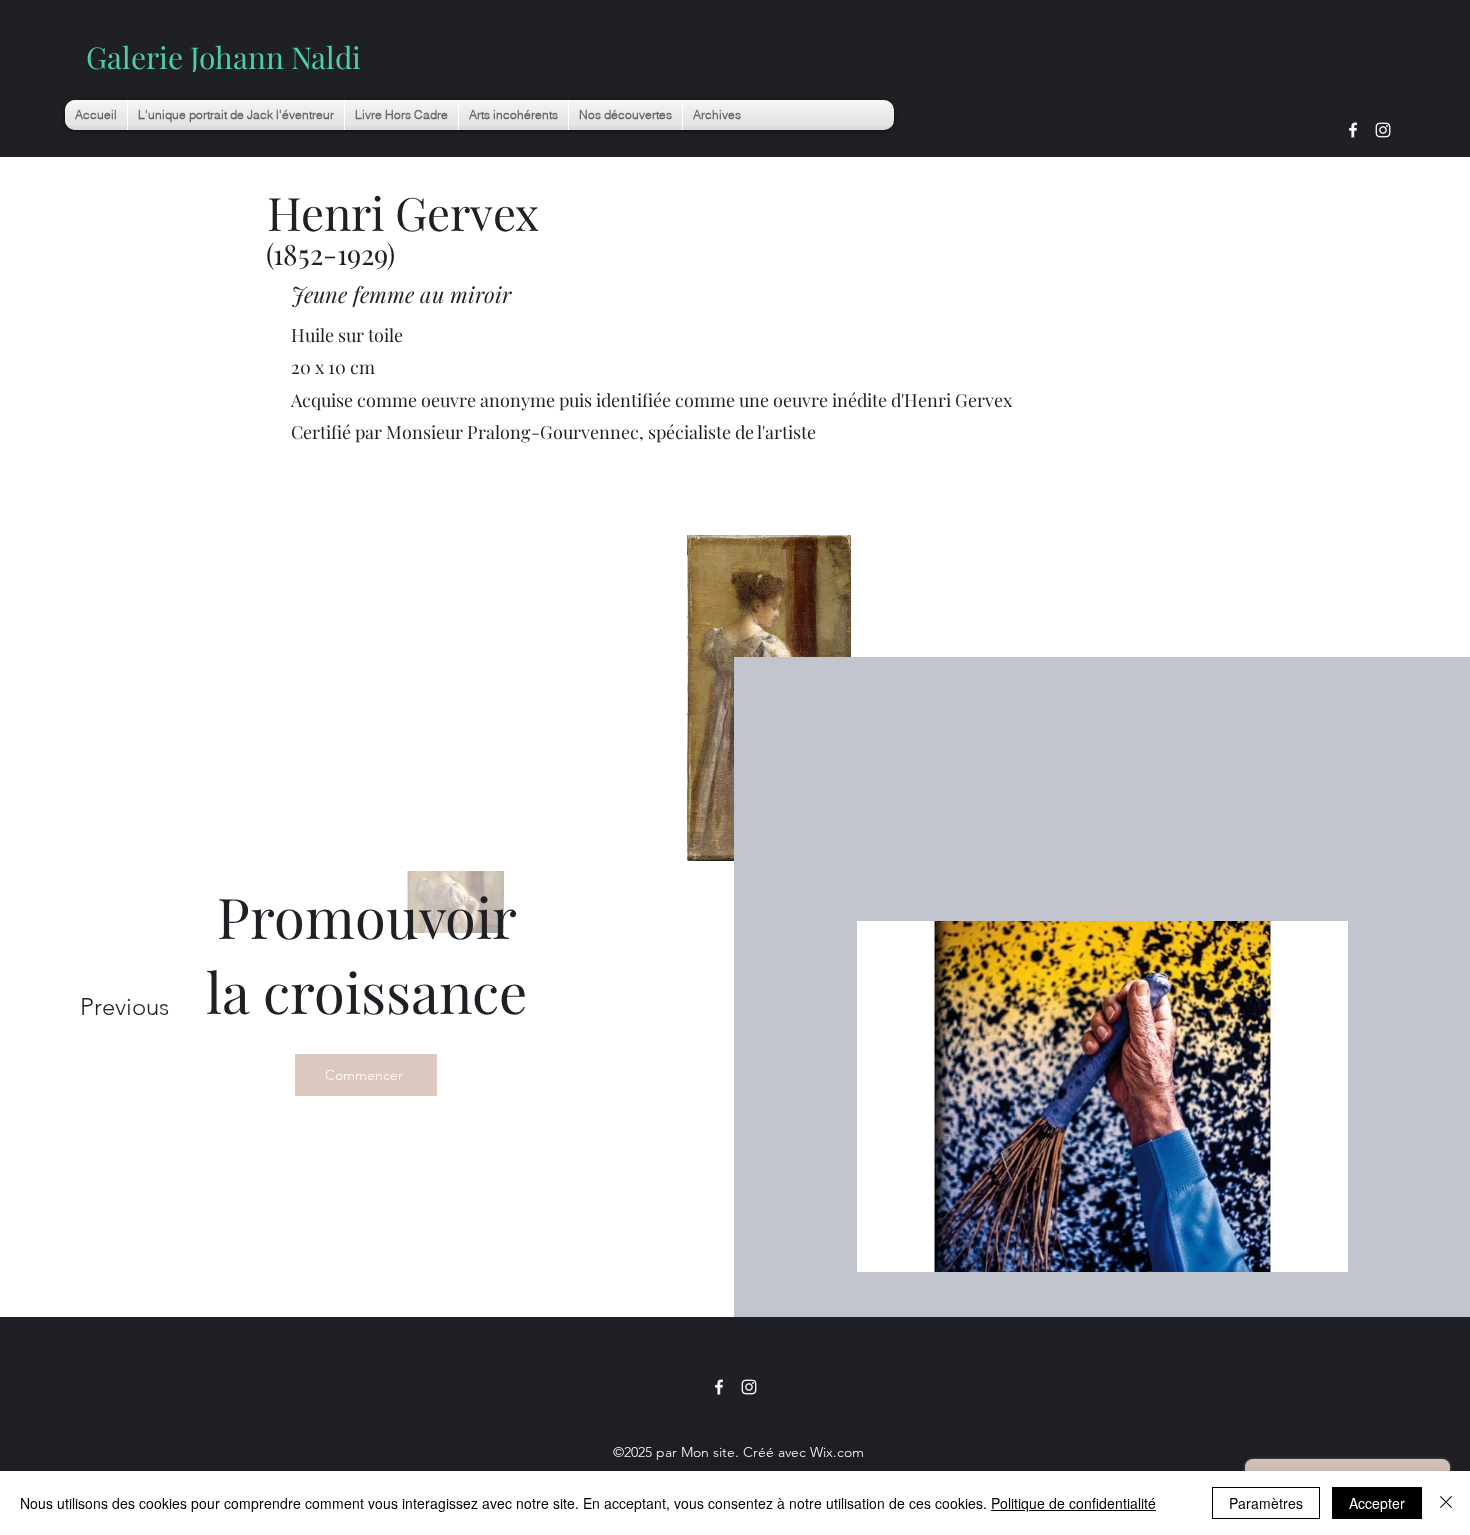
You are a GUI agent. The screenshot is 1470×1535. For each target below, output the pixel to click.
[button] (513, 115)
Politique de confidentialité (1073, 1503)
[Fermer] (1446, 1503)
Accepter (1377, 1503)
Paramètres (1266, 1503)
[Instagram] (1383, 130)
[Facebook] (1353, 130)
